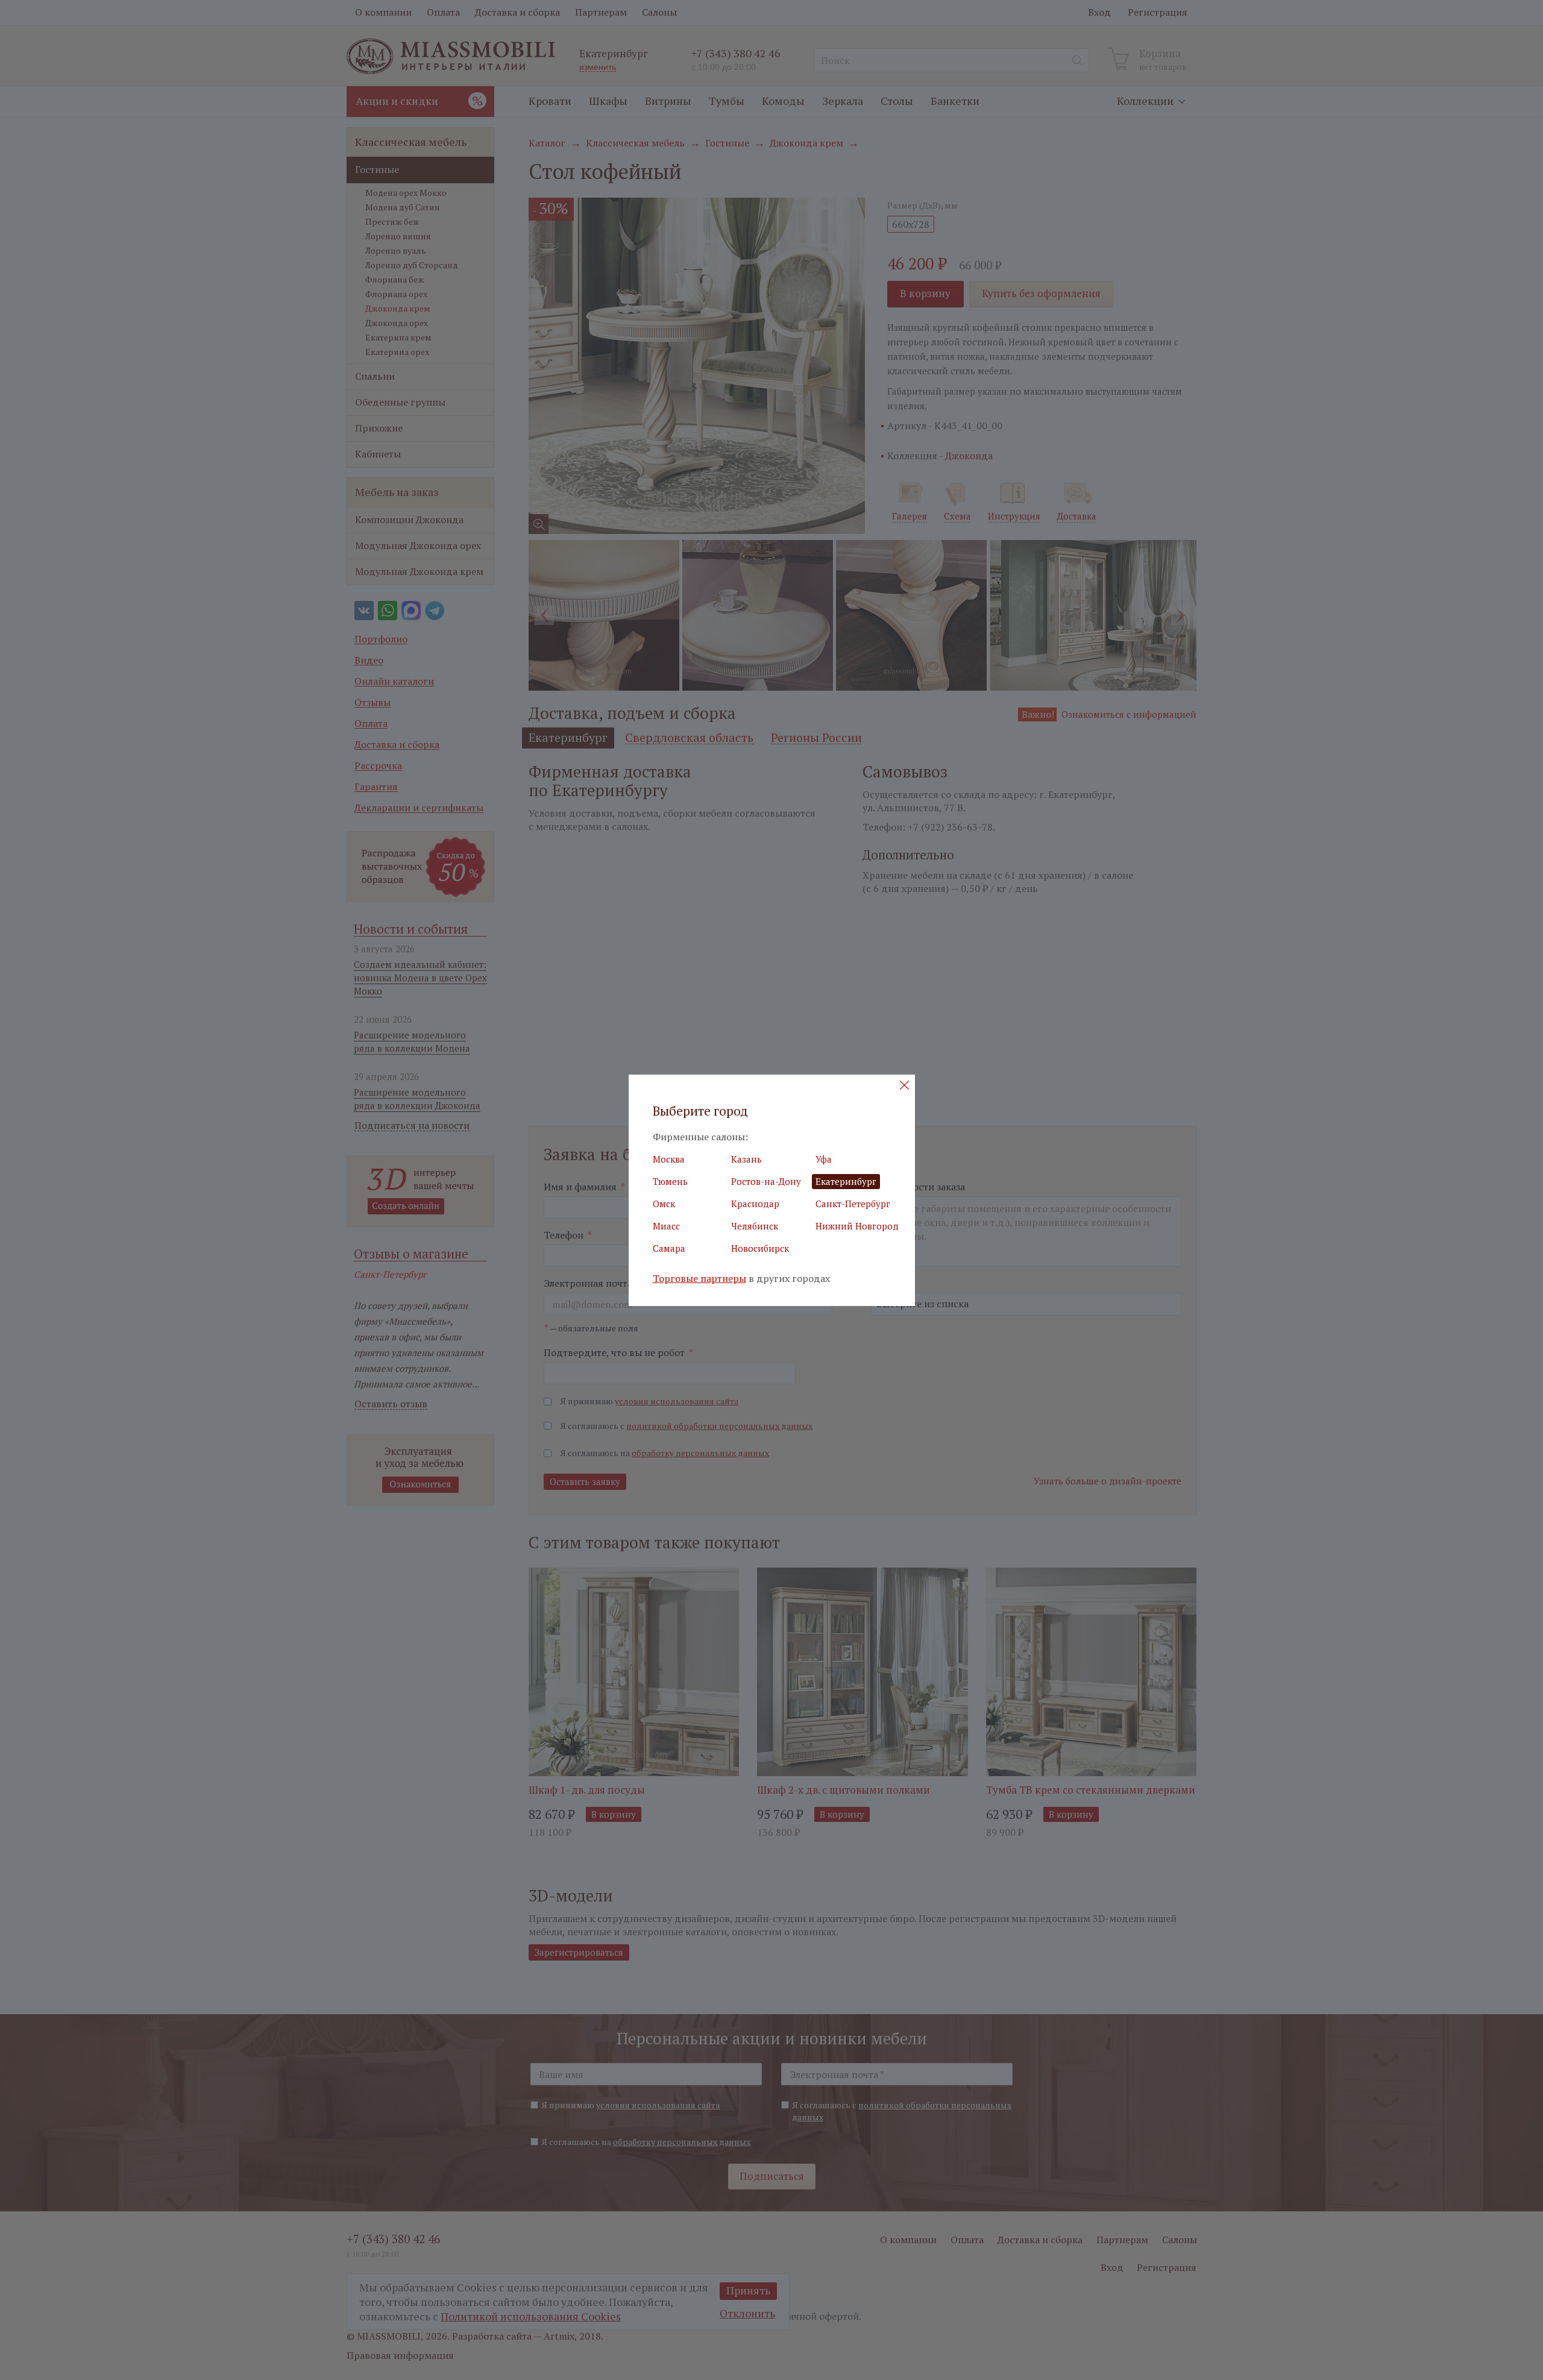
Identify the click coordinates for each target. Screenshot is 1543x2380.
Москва (669, 1159)
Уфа (824, 1159)
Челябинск (755, 1226)
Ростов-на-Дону (766, 1181)
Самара (669, 1248)
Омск (664, 1204)
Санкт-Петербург (853, 1204)
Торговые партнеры (699, 1279)
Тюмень (670, 1181)
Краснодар (755, 1204)
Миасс (666, 1226)
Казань (746, 1159)
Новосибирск (760, 1248)
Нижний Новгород (857, 1226)
